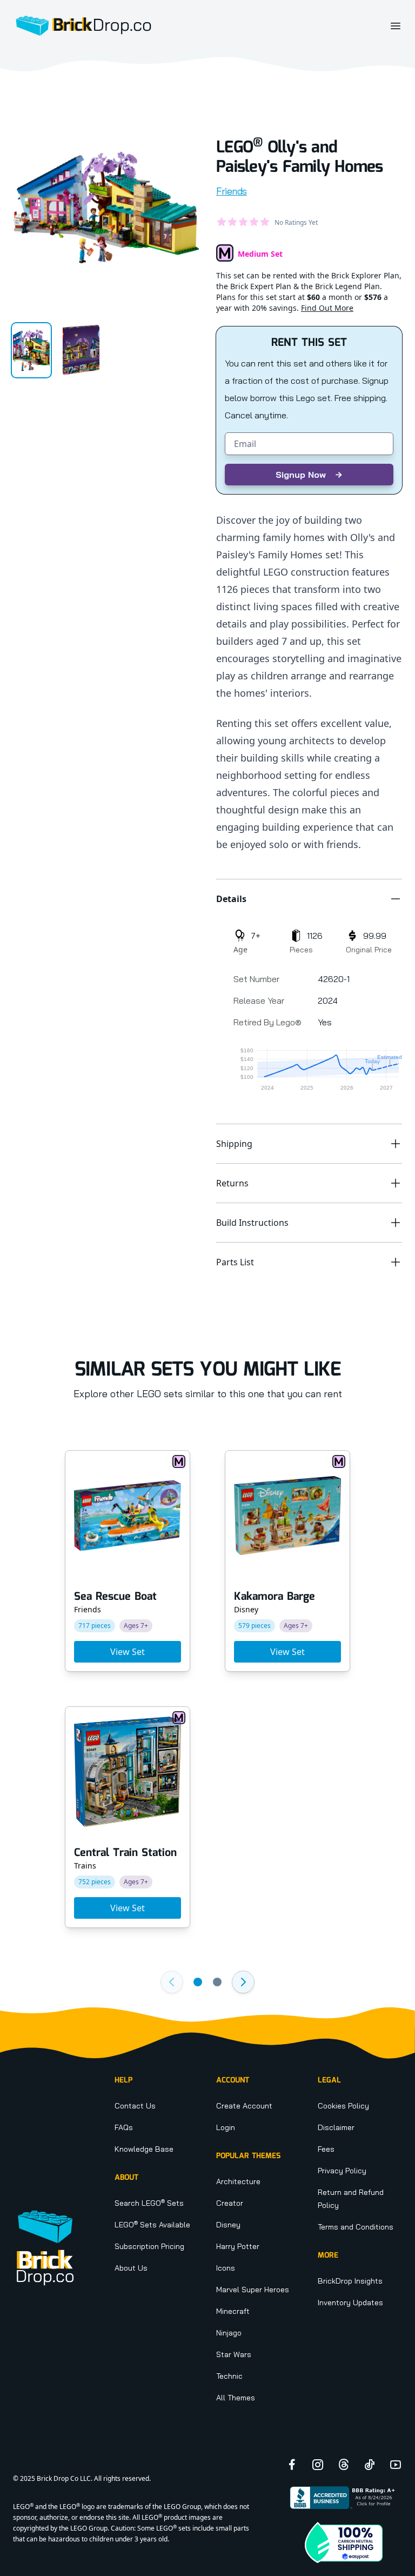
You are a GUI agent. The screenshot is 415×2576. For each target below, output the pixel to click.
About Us (131, 2268)
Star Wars (234, 2354)
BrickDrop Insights (350, 2281)
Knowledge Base (144, 2149)
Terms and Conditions (356, 2227)
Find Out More (327, 308)
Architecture (238, 2181)
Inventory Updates (350, 2303)
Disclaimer (336, 2127)
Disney (228, 2225)
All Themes (236, 2398)
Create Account (244, 2106)
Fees (326, 2149)
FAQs (124, 2127)
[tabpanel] (106, 208)
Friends (232, 191)
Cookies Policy (343, 2106)
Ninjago (229, 2333)
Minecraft (233, 2311)
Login (226, 2127)
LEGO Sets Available (152, 2225)
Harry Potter (238, 2246)
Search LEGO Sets (149, 2203)
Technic (229, 2376)
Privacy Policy (342, 2171)
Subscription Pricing (149, 2246)
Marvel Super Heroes (253, 2290)
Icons (226, 2268)
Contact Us (135, 2106)
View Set (128, 1652)
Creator (230, 2203)
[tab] (31, 350)
